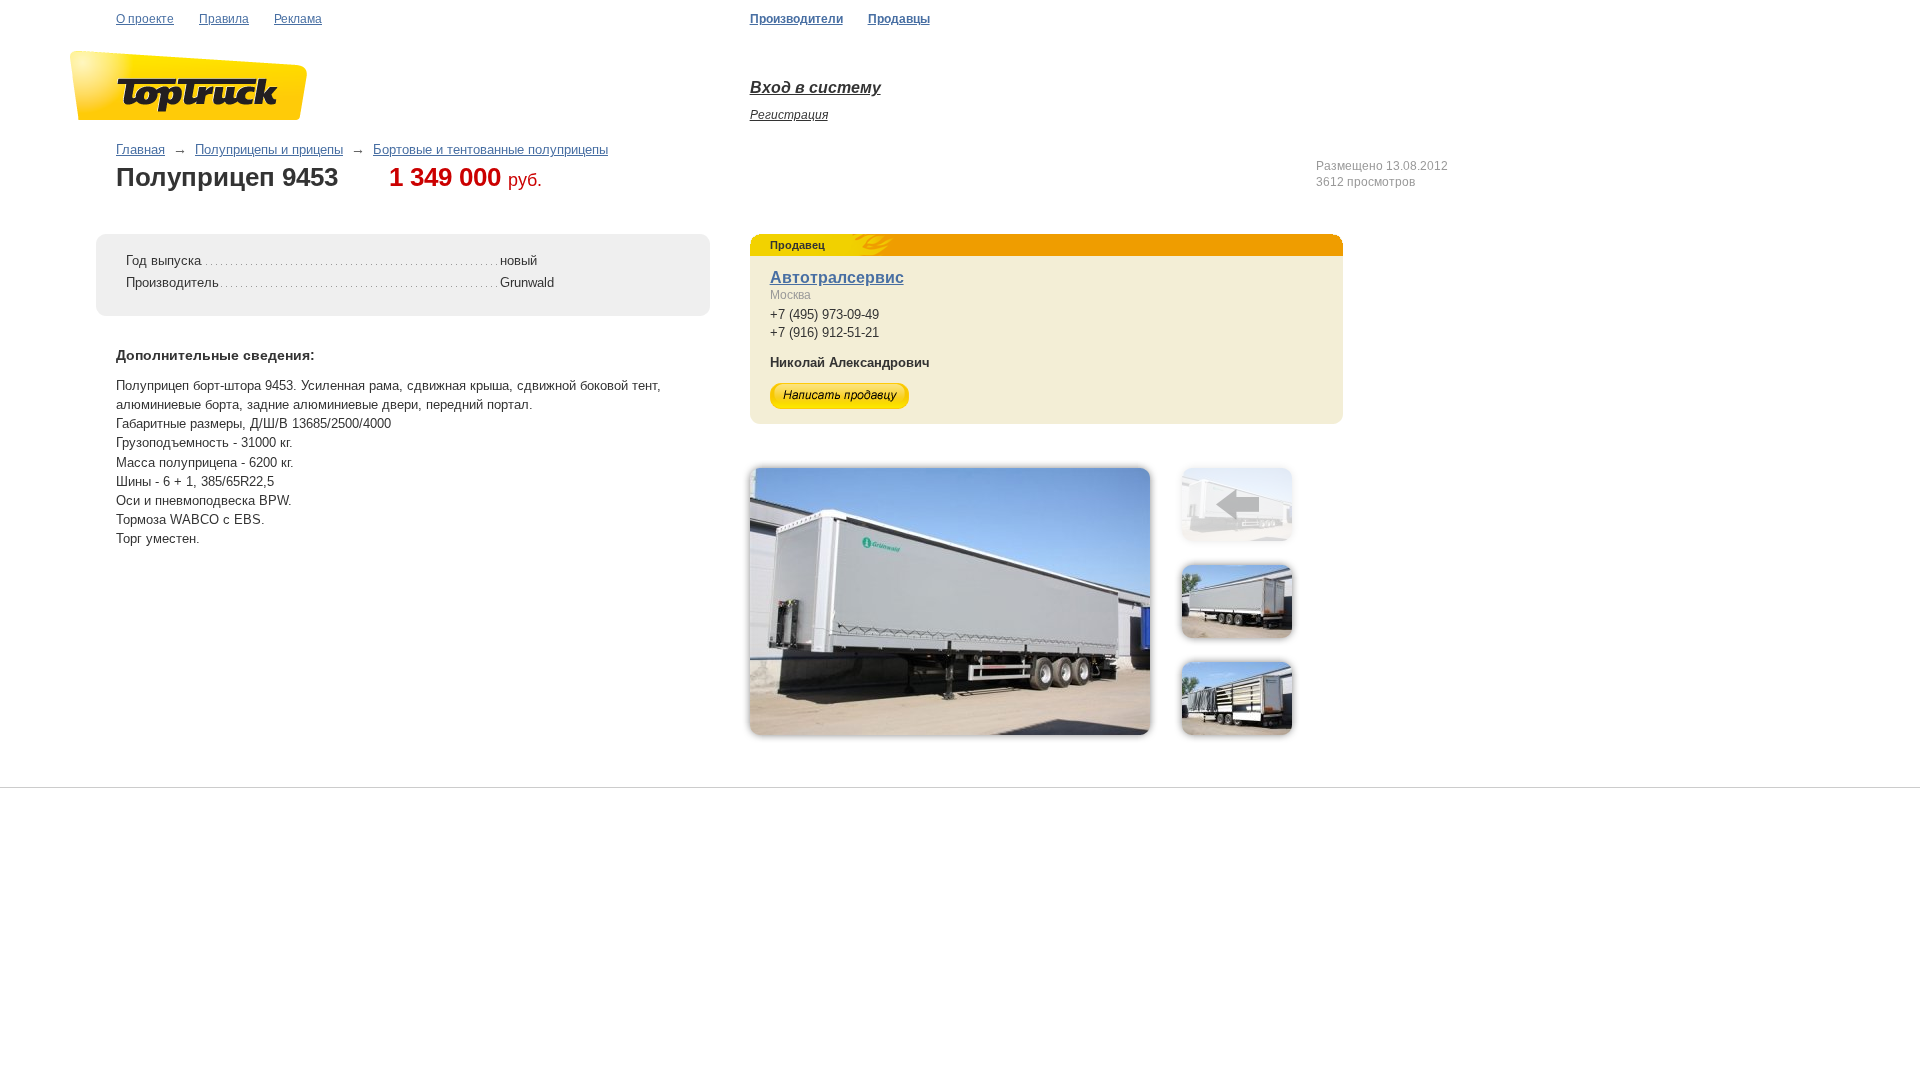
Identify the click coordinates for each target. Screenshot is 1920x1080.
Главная (140, 149)
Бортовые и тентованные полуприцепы (490, 149)
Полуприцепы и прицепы (269, 149)
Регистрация (789, 115)
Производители (796, 19)
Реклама (298, 19)
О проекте (145, 19)
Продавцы (899, 19)
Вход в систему (815, 87)
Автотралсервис (837, 277)
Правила (224, 19)
